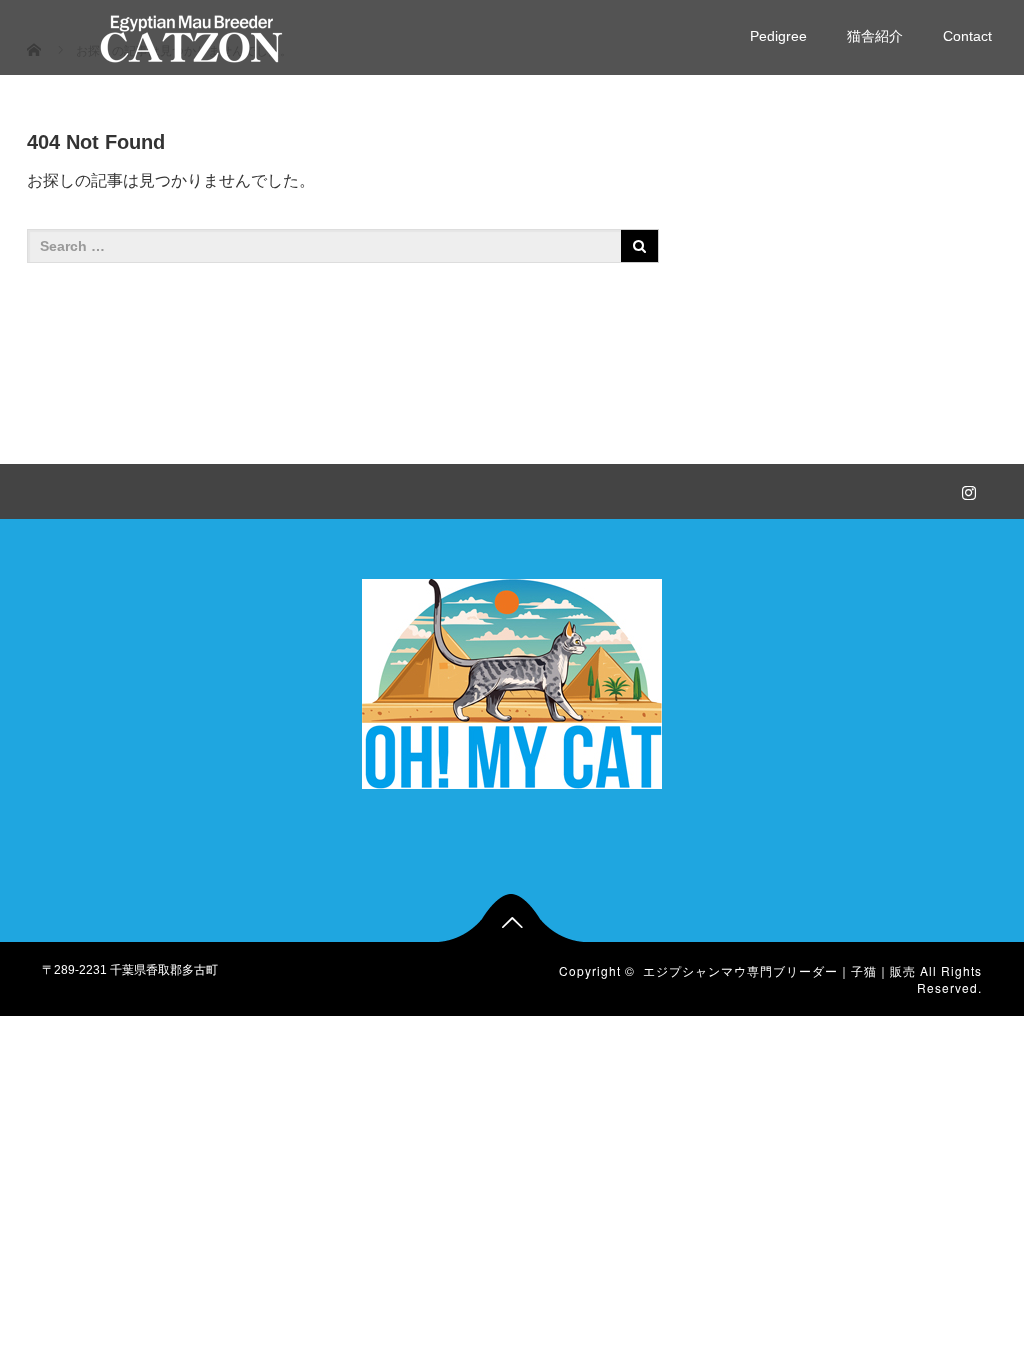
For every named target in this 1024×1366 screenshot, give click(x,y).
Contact (967, 36)
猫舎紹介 (875, 36)
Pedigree (778, 36)
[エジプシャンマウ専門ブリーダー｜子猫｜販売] (191, 36)
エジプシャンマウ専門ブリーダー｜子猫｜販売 (779, 970)
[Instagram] (967, 489)
